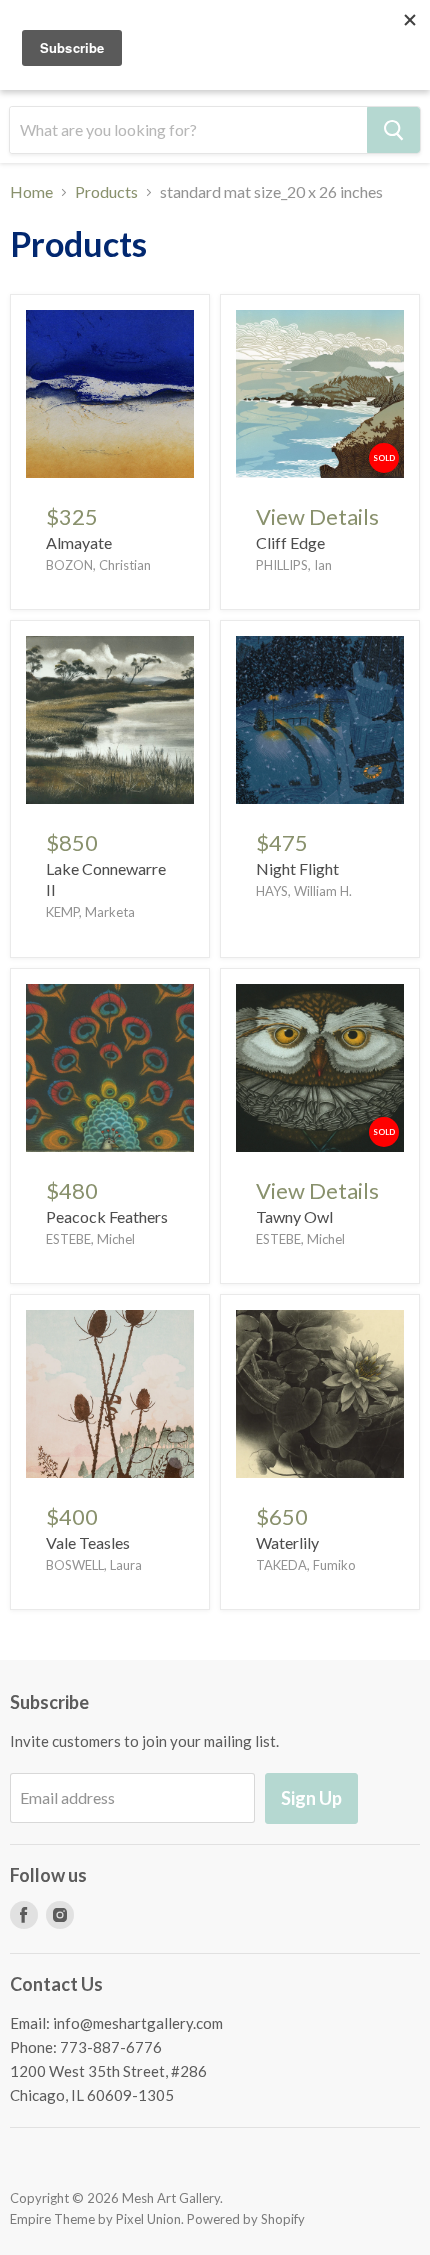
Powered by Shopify (246, 2219)
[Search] (393, 130)
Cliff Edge (290, 542)
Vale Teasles (88, 1542)
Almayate (79, 542)
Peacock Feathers (107, 1216)
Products (106, 192)
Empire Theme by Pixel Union (95, 2219)
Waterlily (287, 1542)
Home (31, 192)
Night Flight (297, 868)
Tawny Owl (294, 1216)
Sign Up (311, 1798)
